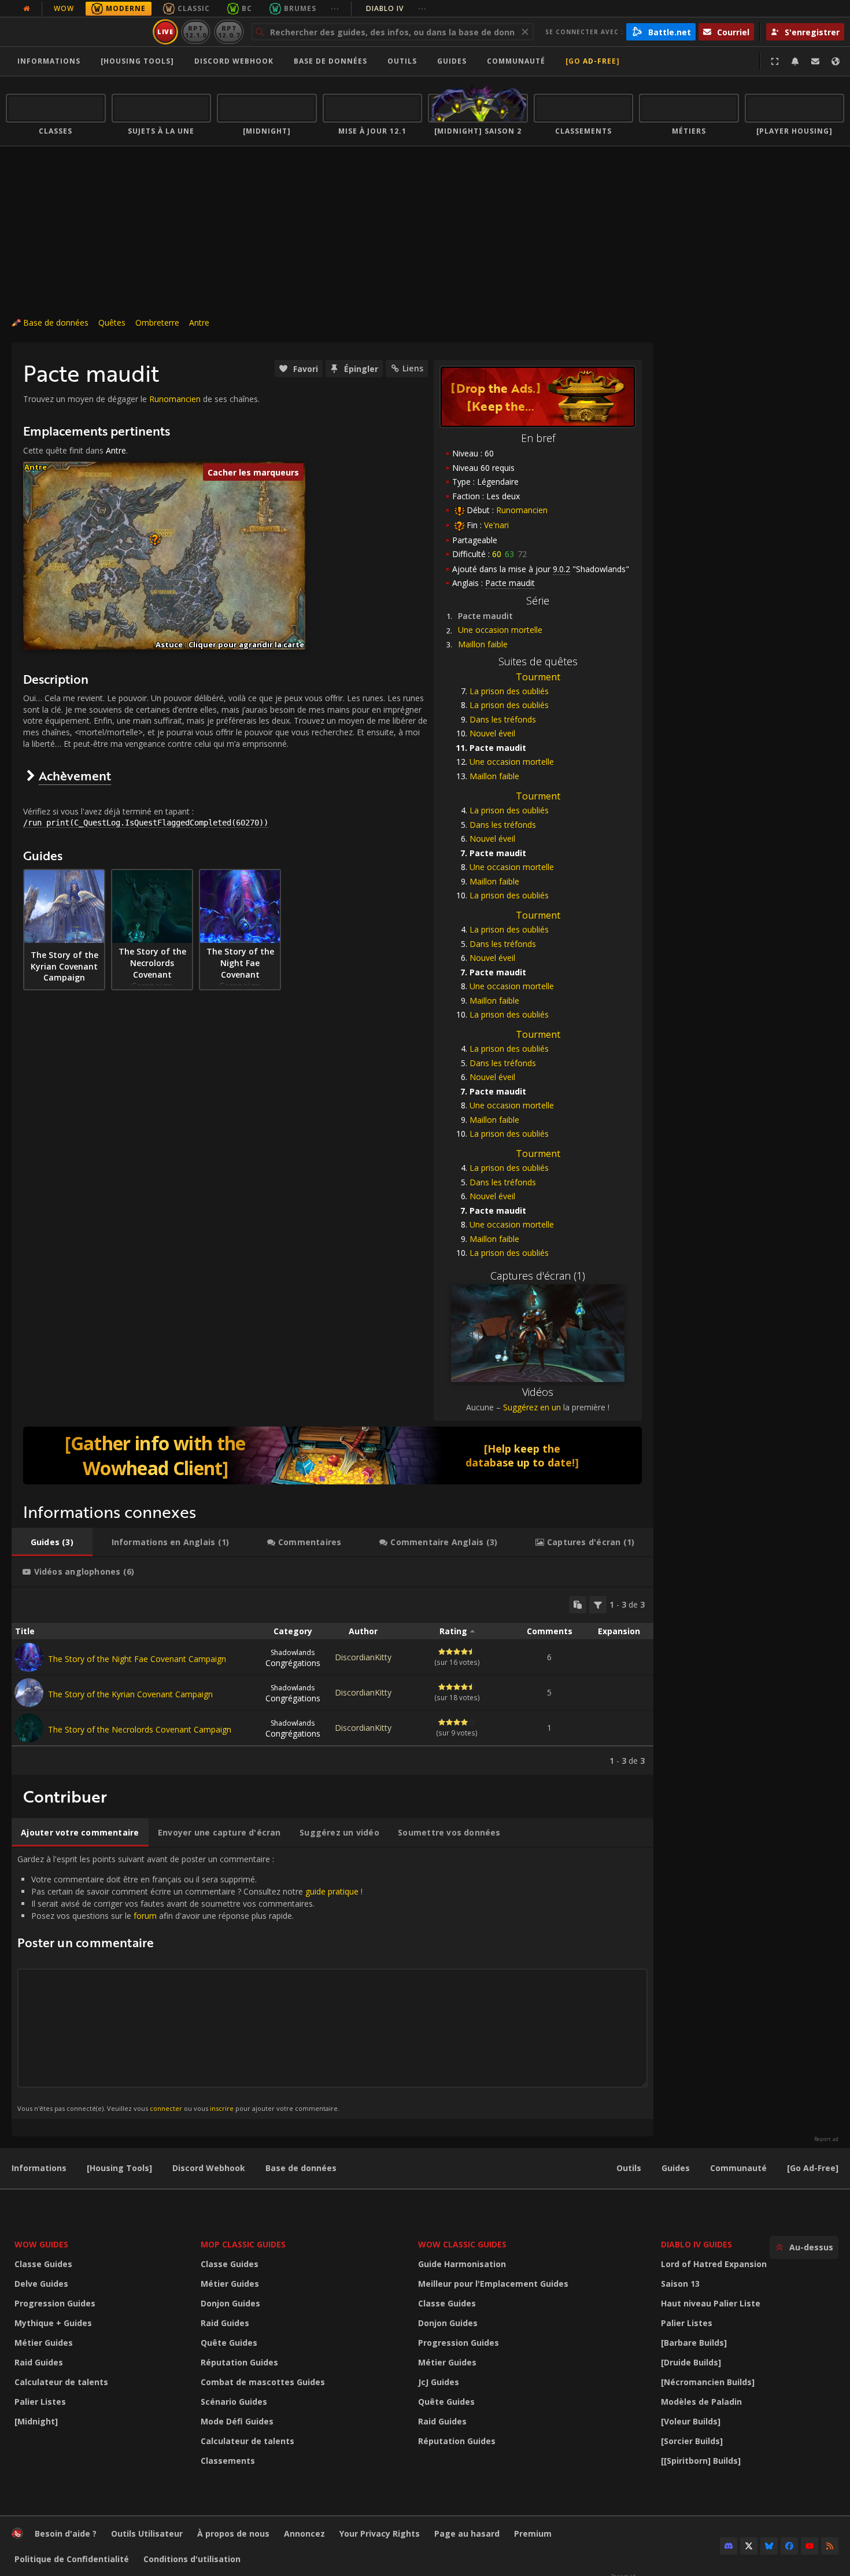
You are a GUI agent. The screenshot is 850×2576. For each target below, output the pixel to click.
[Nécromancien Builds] (708, 2382)
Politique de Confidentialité (72, 2559)
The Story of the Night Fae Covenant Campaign (137, 1659)
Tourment (538, 677)
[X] (749, 2546)
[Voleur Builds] (691, 2421)
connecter (166, 2108)
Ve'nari (496, 525)
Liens (413, 368)
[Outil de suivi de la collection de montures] (332, 1455)
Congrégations (293, 1658)
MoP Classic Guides (243, 2244)
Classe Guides (43, 2264)
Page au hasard (467, 2533)
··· (335, 8)
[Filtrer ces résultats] (598, 1605)
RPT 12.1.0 (196, 32)
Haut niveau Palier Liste (711, 2303)
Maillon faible (483, 644)
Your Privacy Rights (380, 2533)
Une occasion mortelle (500, 630)
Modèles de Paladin (701, 2402)
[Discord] (729, 2546)
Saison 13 (680, 2284)
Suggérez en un (532, 1407)
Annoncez (304, 2533)
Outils (629, 2168)
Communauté (516, 61)
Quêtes (112, 323)
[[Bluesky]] (769, 2546)
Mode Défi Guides (237, 2421)
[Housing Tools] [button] (137, 61)
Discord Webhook (234, 61)
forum (145, 1916)
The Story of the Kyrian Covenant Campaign (130, 1694)
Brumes (300, 8)
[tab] (52, 1542)
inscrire (222, 2108)
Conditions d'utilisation (192, 2559)
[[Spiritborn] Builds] (701, 2461)
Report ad (826, 2139)
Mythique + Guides (53, 2323)
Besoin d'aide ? (66, 2533)
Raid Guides (39, 2362)
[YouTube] (810, 2546)
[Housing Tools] (119, 2168)
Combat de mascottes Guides (263, 2382)
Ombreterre (157, 323)
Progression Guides (55, 2303)
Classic (194, 8)
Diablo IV (396, 8)
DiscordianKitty (363, 1657)
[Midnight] (36, 2421)
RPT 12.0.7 (229, 32)
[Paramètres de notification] (795, 61)
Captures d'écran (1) (538, 1276)
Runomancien (522, 510)
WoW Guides (41, 2244)
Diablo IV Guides (696, 2244)
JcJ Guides (439, 2382)
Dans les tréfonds (503, 719)
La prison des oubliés (509, 691)
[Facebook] (789, 2546)
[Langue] (836, 61)
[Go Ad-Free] (593, 61)
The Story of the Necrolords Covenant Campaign (140, 1729)
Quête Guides (229, 2343)
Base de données (330, 61)
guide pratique (332, 1891)
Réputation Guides (239, 2362)
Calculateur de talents (61, 2382)
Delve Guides (41, 2284)
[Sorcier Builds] (692, 2441)
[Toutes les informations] (27, 9)
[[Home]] (77, 32)
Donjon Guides (230, 2303)
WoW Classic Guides (462, 2244)
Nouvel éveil (492, 733)
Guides (452, 61)
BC (247, 8)
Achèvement (75, 775)
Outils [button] (402, 61)
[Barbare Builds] (694, 2343)
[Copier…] (578, 1605)
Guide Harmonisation (462, 2264)
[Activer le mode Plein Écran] (775, 61)
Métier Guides (44, 2343)
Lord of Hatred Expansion (714, 2264)
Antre (199, 323)
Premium (533, 2533)
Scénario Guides (234, 2402)
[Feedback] (815, 61)
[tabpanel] (332, 1681)
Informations (49, 61)
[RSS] (830, 2546)
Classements (228, 2461)
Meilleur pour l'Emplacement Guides (493, 2284)
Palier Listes (40, 2402)
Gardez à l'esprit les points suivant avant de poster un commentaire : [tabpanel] (190, 1983)
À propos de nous (233, 2533)
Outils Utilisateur (147, 2533)
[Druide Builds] (691, 2362)
